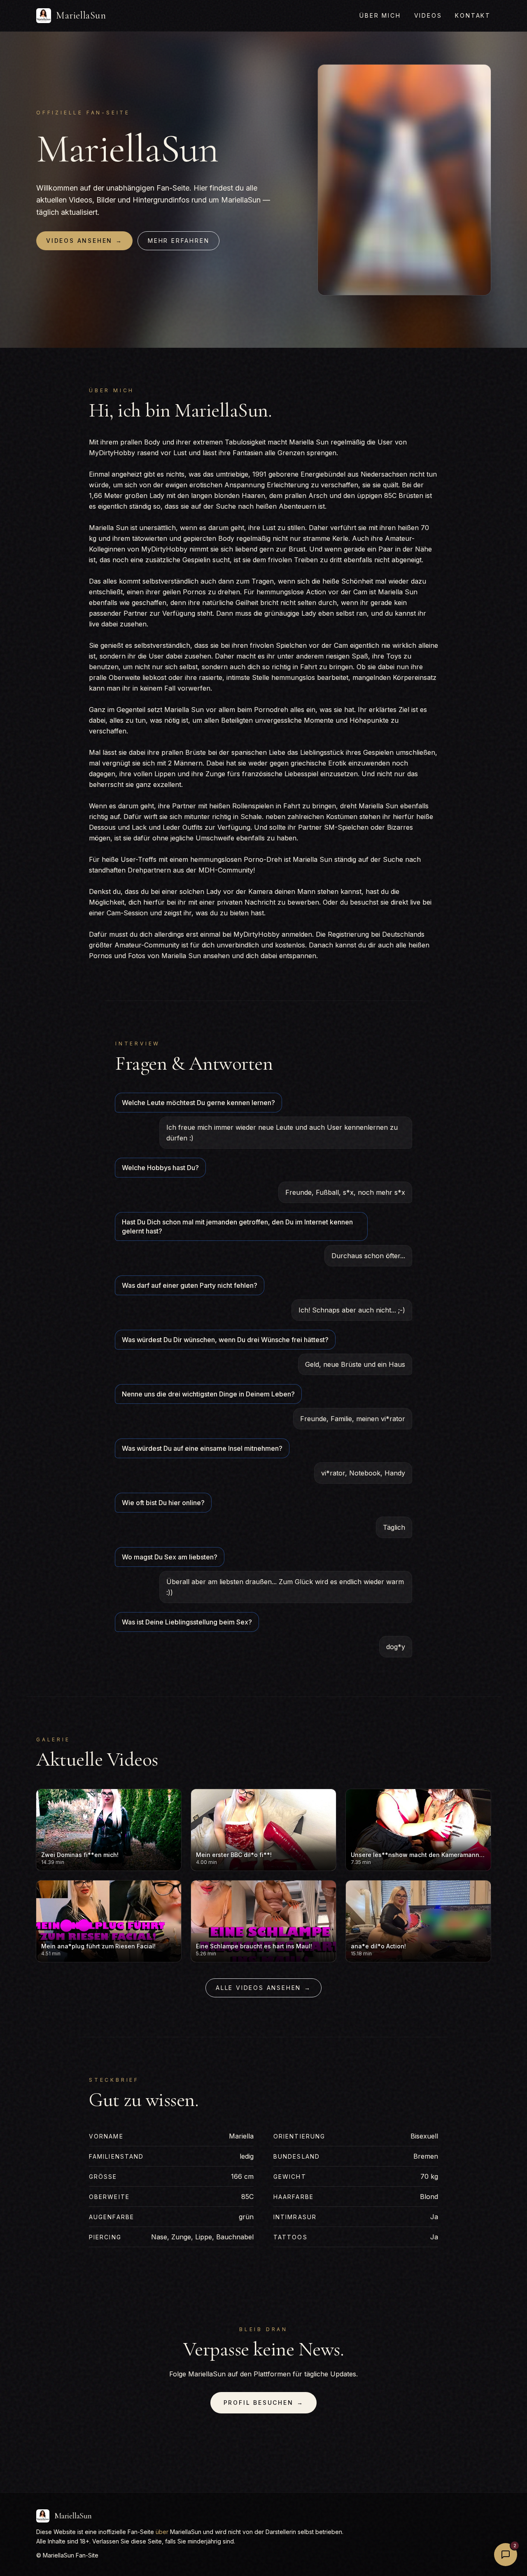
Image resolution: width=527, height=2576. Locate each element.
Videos (428, 15)
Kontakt (473, 15)
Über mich (380, 15)
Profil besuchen (264, 2403)
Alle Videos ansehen (263, 1988)
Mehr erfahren (178, 241)
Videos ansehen (84, 241)
